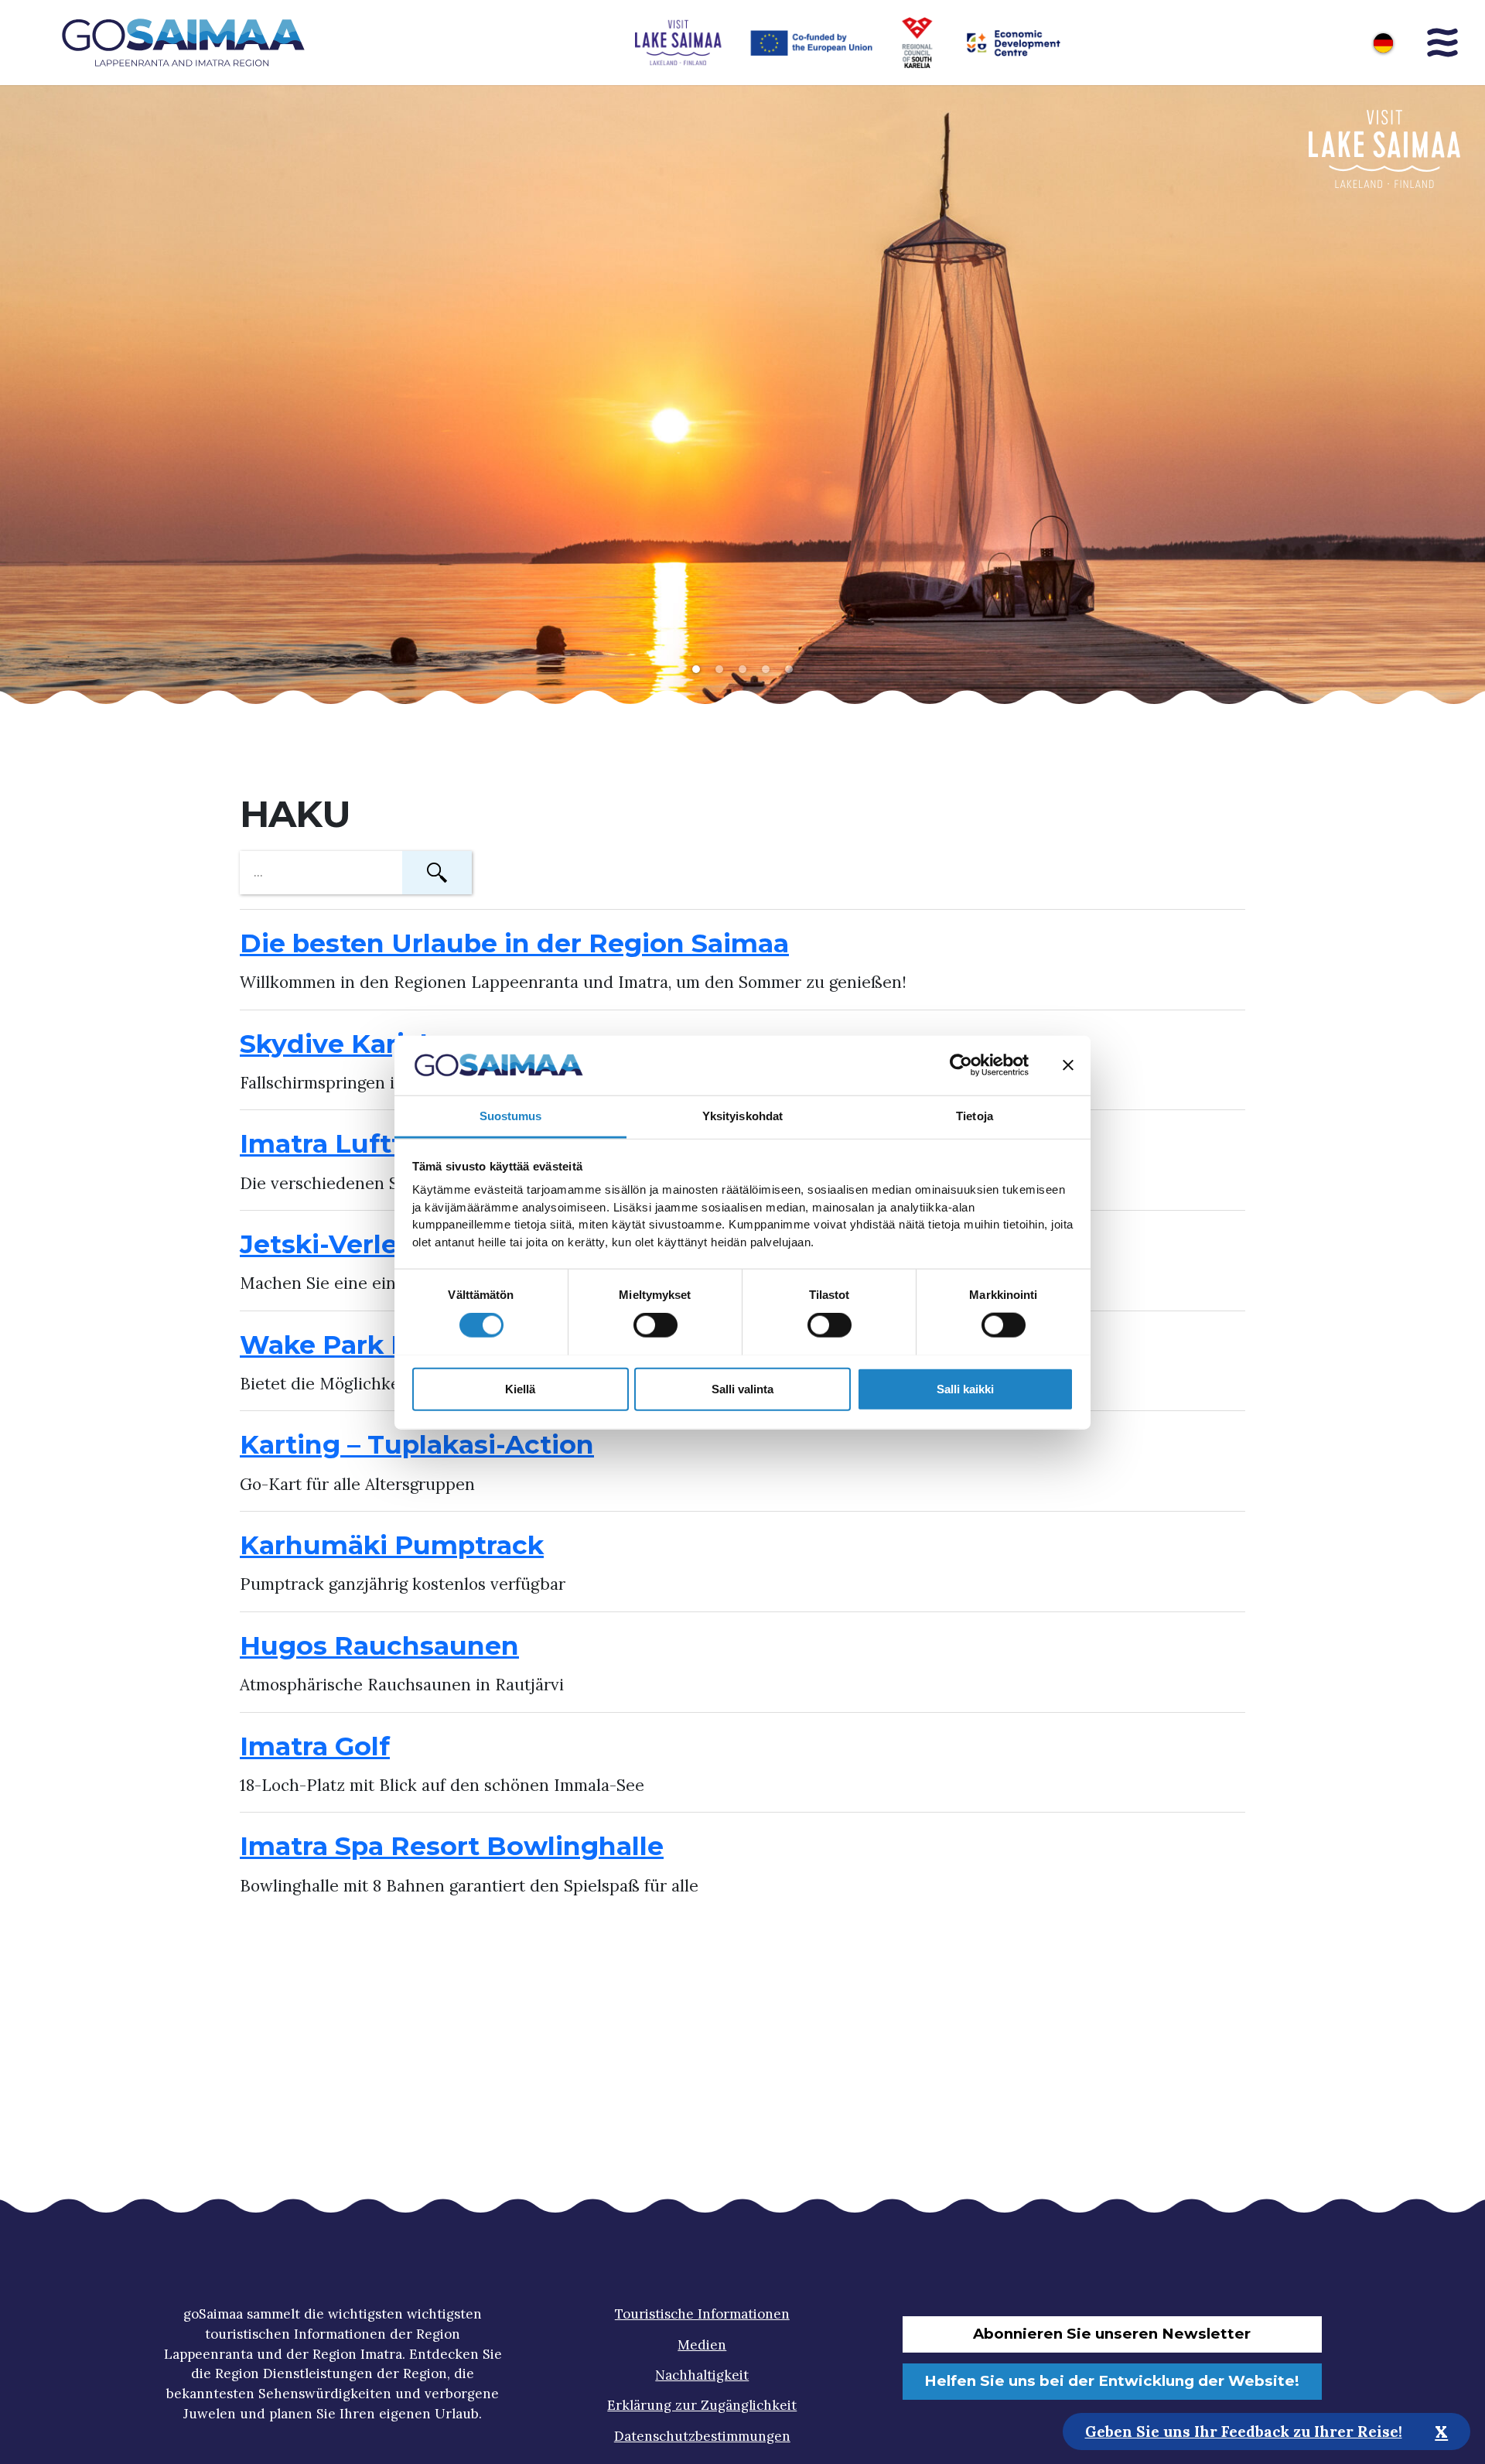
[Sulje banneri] (1068, 1065)
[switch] (655, 1324)
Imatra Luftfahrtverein (391, 1143)
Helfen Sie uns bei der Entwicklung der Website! (1112, 2381)
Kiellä (520, 1388)
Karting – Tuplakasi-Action (417, 1444)
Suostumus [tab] (511, 1115)
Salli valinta (742, 1388)
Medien (702, 2345)
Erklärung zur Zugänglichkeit (702, 2405)
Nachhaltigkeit (702, 2375)
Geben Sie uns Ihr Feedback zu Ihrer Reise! (1244, 2431)
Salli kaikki (965, 1388)
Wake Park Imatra (359, 1345)
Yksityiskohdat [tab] (742, 1115)
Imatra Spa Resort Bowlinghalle (452, 1846)
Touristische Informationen (702, 2314)
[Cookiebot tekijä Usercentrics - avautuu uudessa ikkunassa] (961, 1065)
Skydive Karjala (341, 1044)
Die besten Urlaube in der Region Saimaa (514, 943)
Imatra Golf (315, 1746)
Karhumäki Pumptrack (392, 1545)
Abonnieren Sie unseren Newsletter (1112, 2334)
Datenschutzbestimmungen (702, 2436)
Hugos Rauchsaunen (379, 1646)
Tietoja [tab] (975, 1115)
